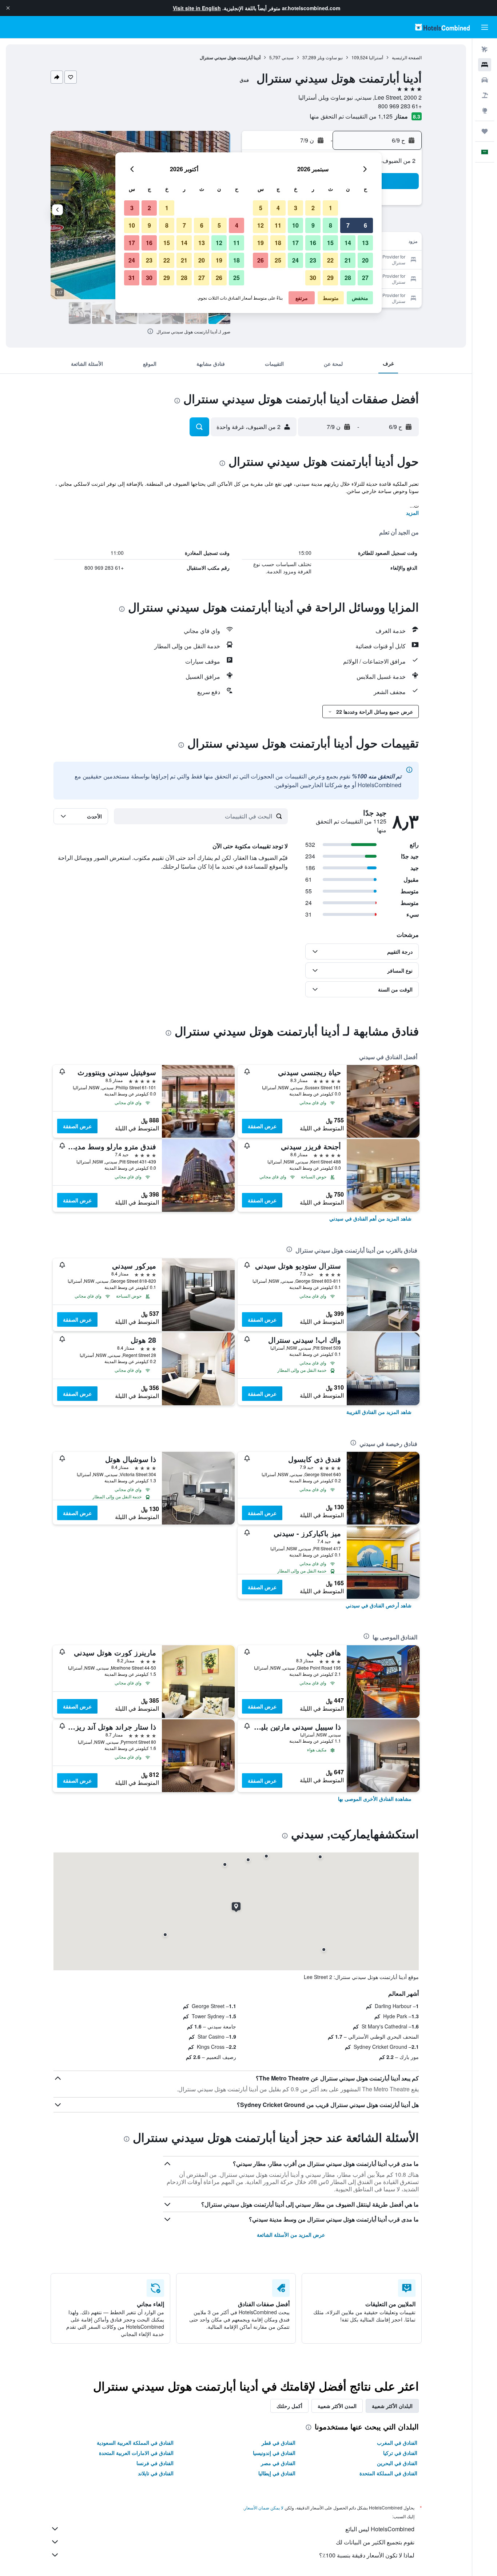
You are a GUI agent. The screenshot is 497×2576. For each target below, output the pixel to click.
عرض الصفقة (262, 1126)
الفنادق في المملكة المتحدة (388, 2473)
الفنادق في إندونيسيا (274, 2453)
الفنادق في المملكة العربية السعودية (135, 2443)
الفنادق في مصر (278, 2463)
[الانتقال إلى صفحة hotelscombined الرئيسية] (442, 27)
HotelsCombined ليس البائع (380, 2529)
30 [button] (313, 278)
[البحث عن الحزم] (485, 95)
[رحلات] (485, 131)
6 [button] (365, 225)
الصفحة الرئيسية (407, 57)
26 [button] (261, 260)
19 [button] (261, 243)
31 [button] (132, 278)
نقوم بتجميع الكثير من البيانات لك (375, 2542)
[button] (8, 8)
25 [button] (278, 260)
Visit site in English (197, 8)
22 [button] (330, 260)
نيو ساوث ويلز (330, 57)
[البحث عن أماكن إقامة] (485, 65)
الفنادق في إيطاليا (277, 2473)
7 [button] (348, 225)
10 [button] (295, 225)
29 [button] (330, 278)
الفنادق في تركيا (400, 2453)
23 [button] (313, 260)
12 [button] (261, 225)
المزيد (412, 513)
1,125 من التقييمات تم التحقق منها (351, 116)
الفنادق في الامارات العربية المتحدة (136, 2453)
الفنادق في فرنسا (155, 2463)
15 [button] (330, 243)
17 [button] (295, 243)
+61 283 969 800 (400, 106)
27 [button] (365, 278)
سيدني (288, 57)
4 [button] (278, 208)
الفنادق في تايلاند (156, 2473)
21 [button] (348, 260)
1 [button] (331, 208)
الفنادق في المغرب (397, 2443)
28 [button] (348, 278)
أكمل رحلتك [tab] (289, 2406)
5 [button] (261, 208)
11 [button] (278, 225)
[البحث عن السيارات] (485, 80)
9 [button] (313, 225)
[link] (370, 1218)
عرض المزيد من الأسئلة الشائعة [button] (291, 2235)
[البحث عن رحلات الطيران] (485, 49)
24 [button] (295, 260)
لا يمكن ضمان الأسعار (264, 2507)
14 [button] (348, 243)
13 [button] (365, 243)
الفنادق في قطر (279, 2443)
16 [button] (313, 243)
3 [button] (296, 208)
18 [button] (278, 243)
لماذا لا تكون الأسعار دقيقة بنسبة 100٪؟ (367, 2555)
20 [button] (365, 260)
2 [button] (313, 208)
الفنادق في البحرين (397, 2463)
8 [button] (331, 225)
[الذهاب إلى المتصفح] (485, 111)
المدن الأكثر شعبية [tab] (337, 2406)
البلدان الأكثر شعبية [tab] (392, 2406)
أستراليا (376, 57)
